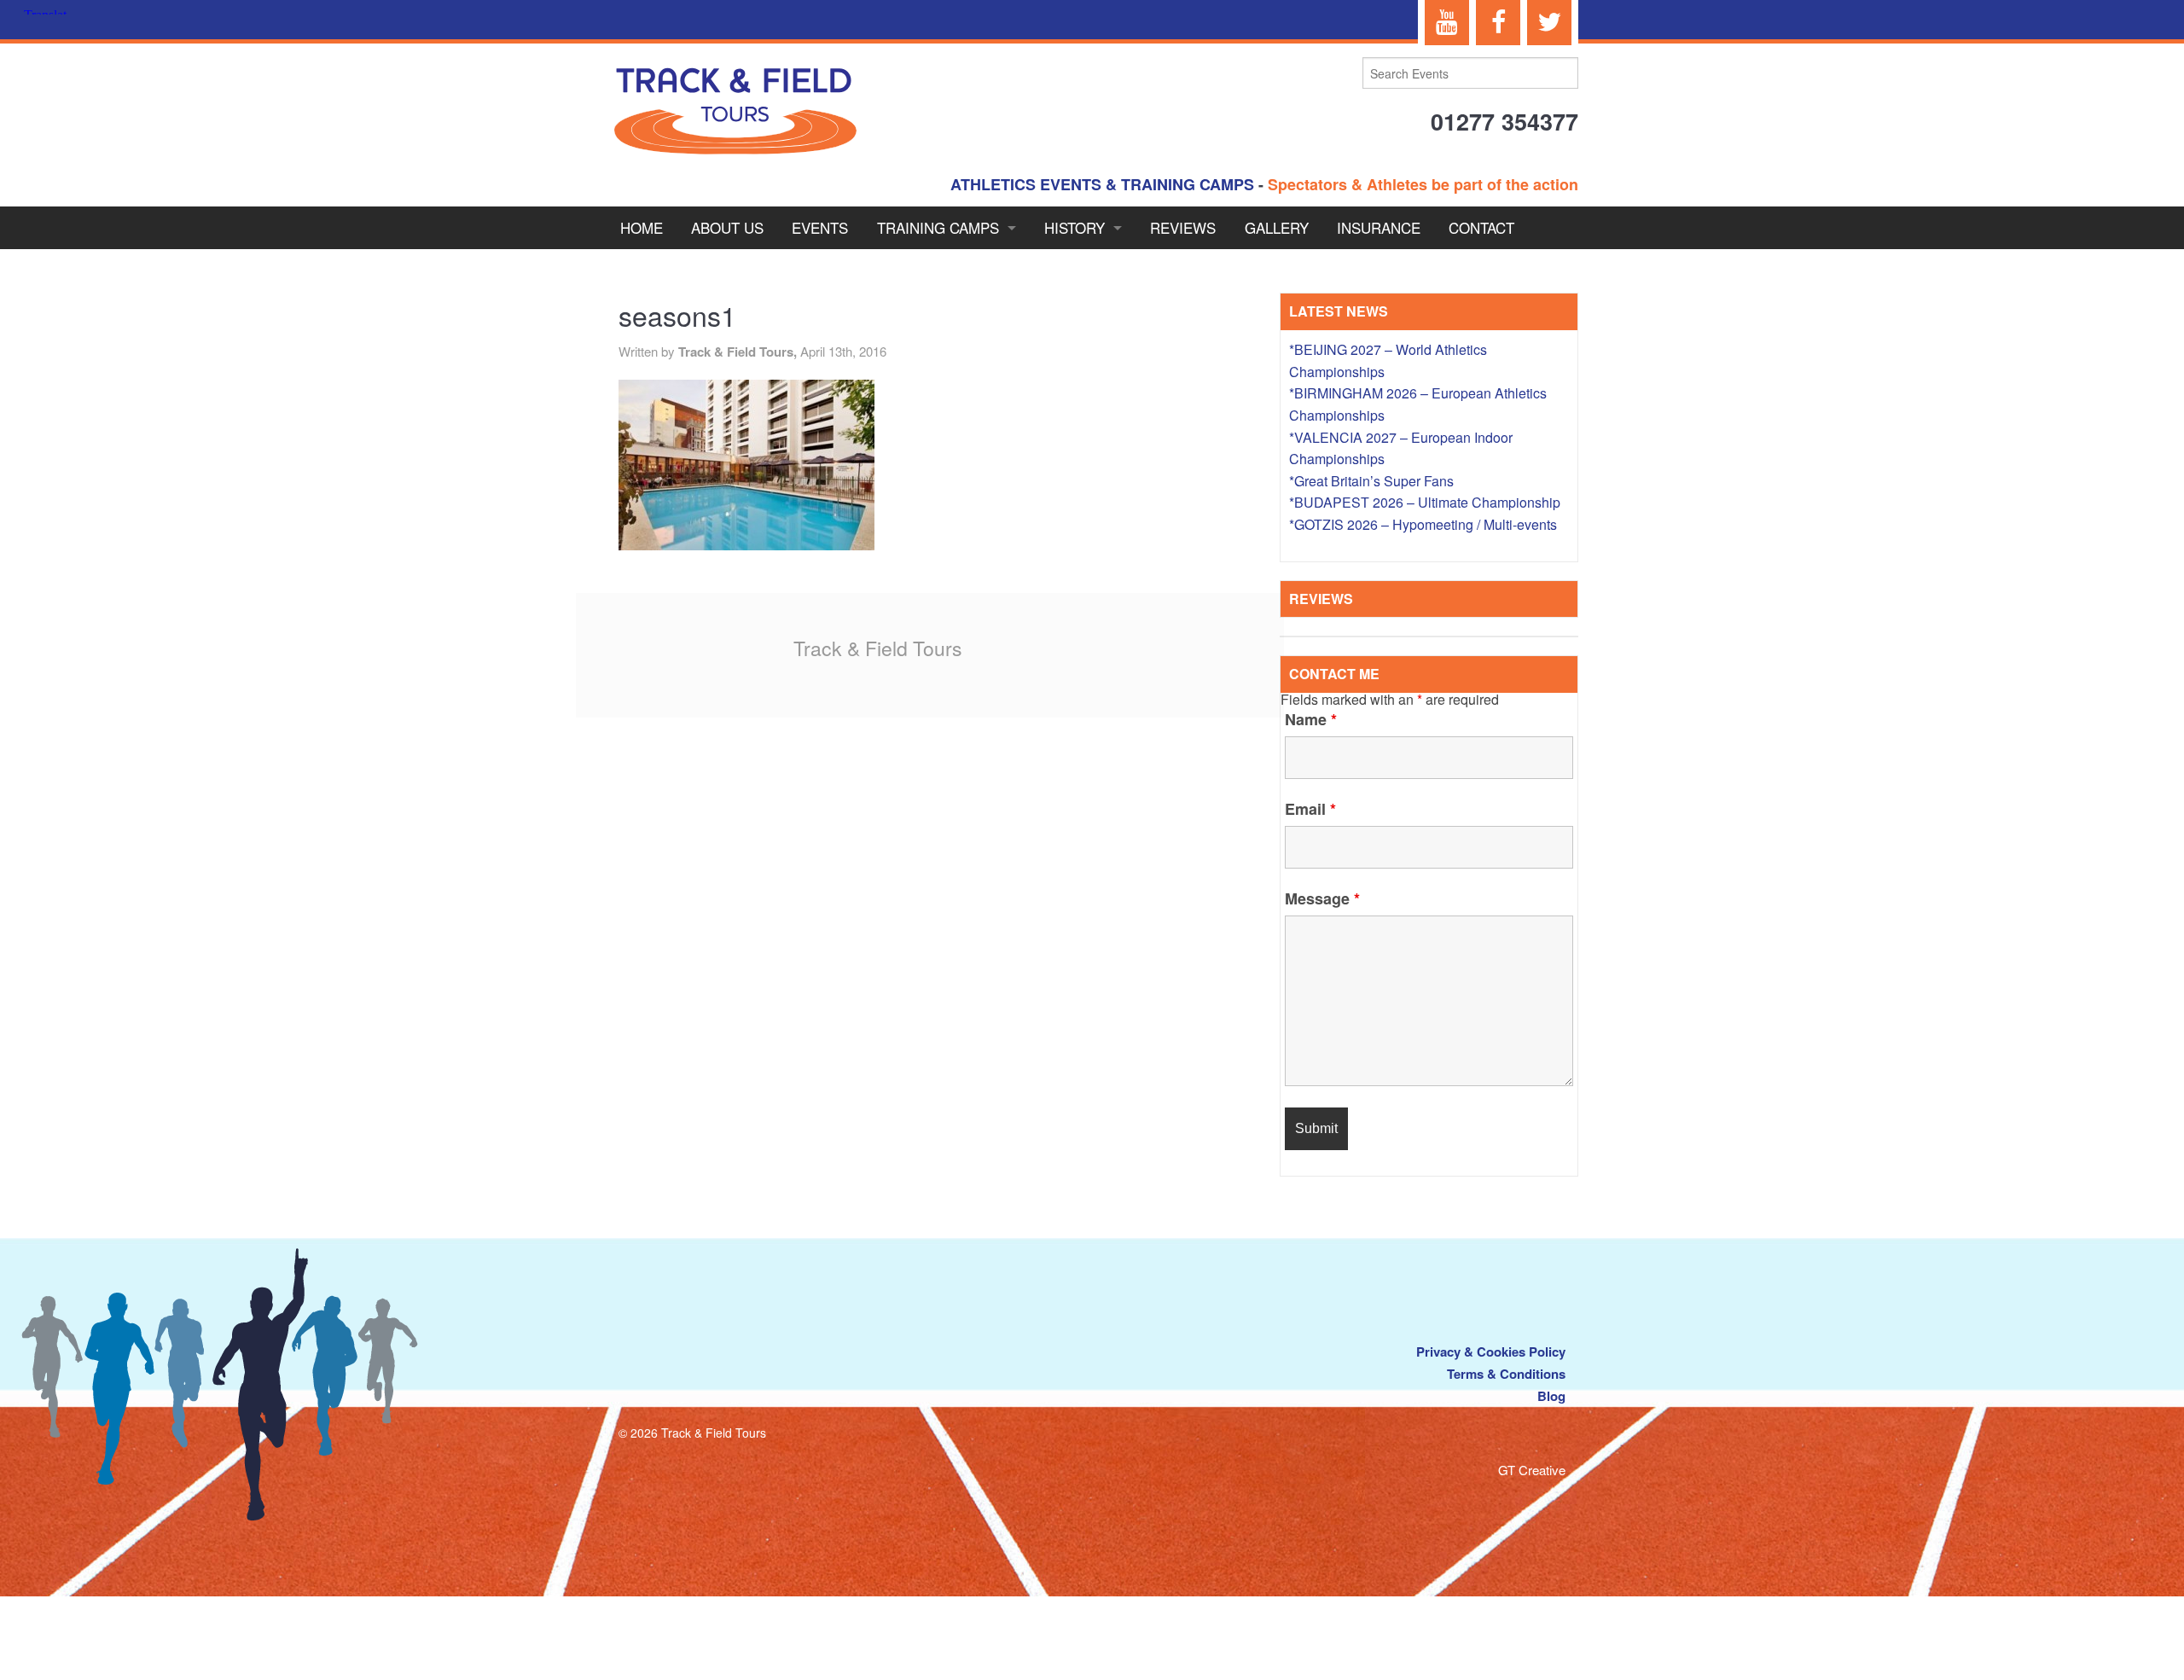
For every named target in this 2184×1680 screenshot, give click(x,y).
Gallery (1277, 227)
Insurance (1379, 227)
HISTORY (1075, 227)
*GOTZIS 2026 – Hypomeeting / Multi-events (1423, 524)
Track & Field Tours (878, 648)
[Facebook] (1498, 23)
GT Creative (1532, 1470)
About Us (727, 227)
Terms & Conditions (1506, 1374)
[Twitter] (1549, 23)
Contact (1481, 227)
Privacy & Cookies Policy (1491, 1352)
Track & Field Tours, (739, 352)
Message (1322, 898)
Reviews (1183, 227)
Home (642, 227)
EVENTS (820, 227)
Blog (1551, 1396)
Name (1311, 719)
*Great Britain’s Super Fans (1371, 481)
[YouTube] (1447, 23)
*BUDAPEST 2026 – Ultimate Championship (1425, 502)
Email (1310, 809)
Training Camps (938, 227)
